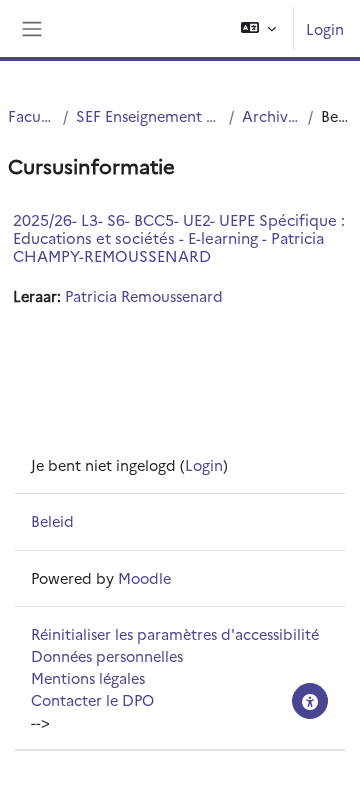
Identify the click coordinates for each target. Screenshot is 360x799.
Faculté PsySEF (31, 115)
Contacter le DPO (92, 699)
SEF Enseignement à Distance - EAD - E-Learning (149, 115)
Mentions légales (88, 677)
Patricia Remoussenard (144, 295)
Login (325, 28)
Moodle (144, 577)
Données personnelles (107, 655)
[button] (258, 28)
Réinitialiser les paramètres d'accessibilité (175, 633)
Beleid (52, 520)
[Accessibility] (310, 701)
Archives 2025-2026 (271, 115)
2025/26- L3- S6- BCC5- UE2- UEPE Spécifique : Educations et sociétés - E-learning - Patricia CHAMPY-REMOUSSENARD (179, 237)
